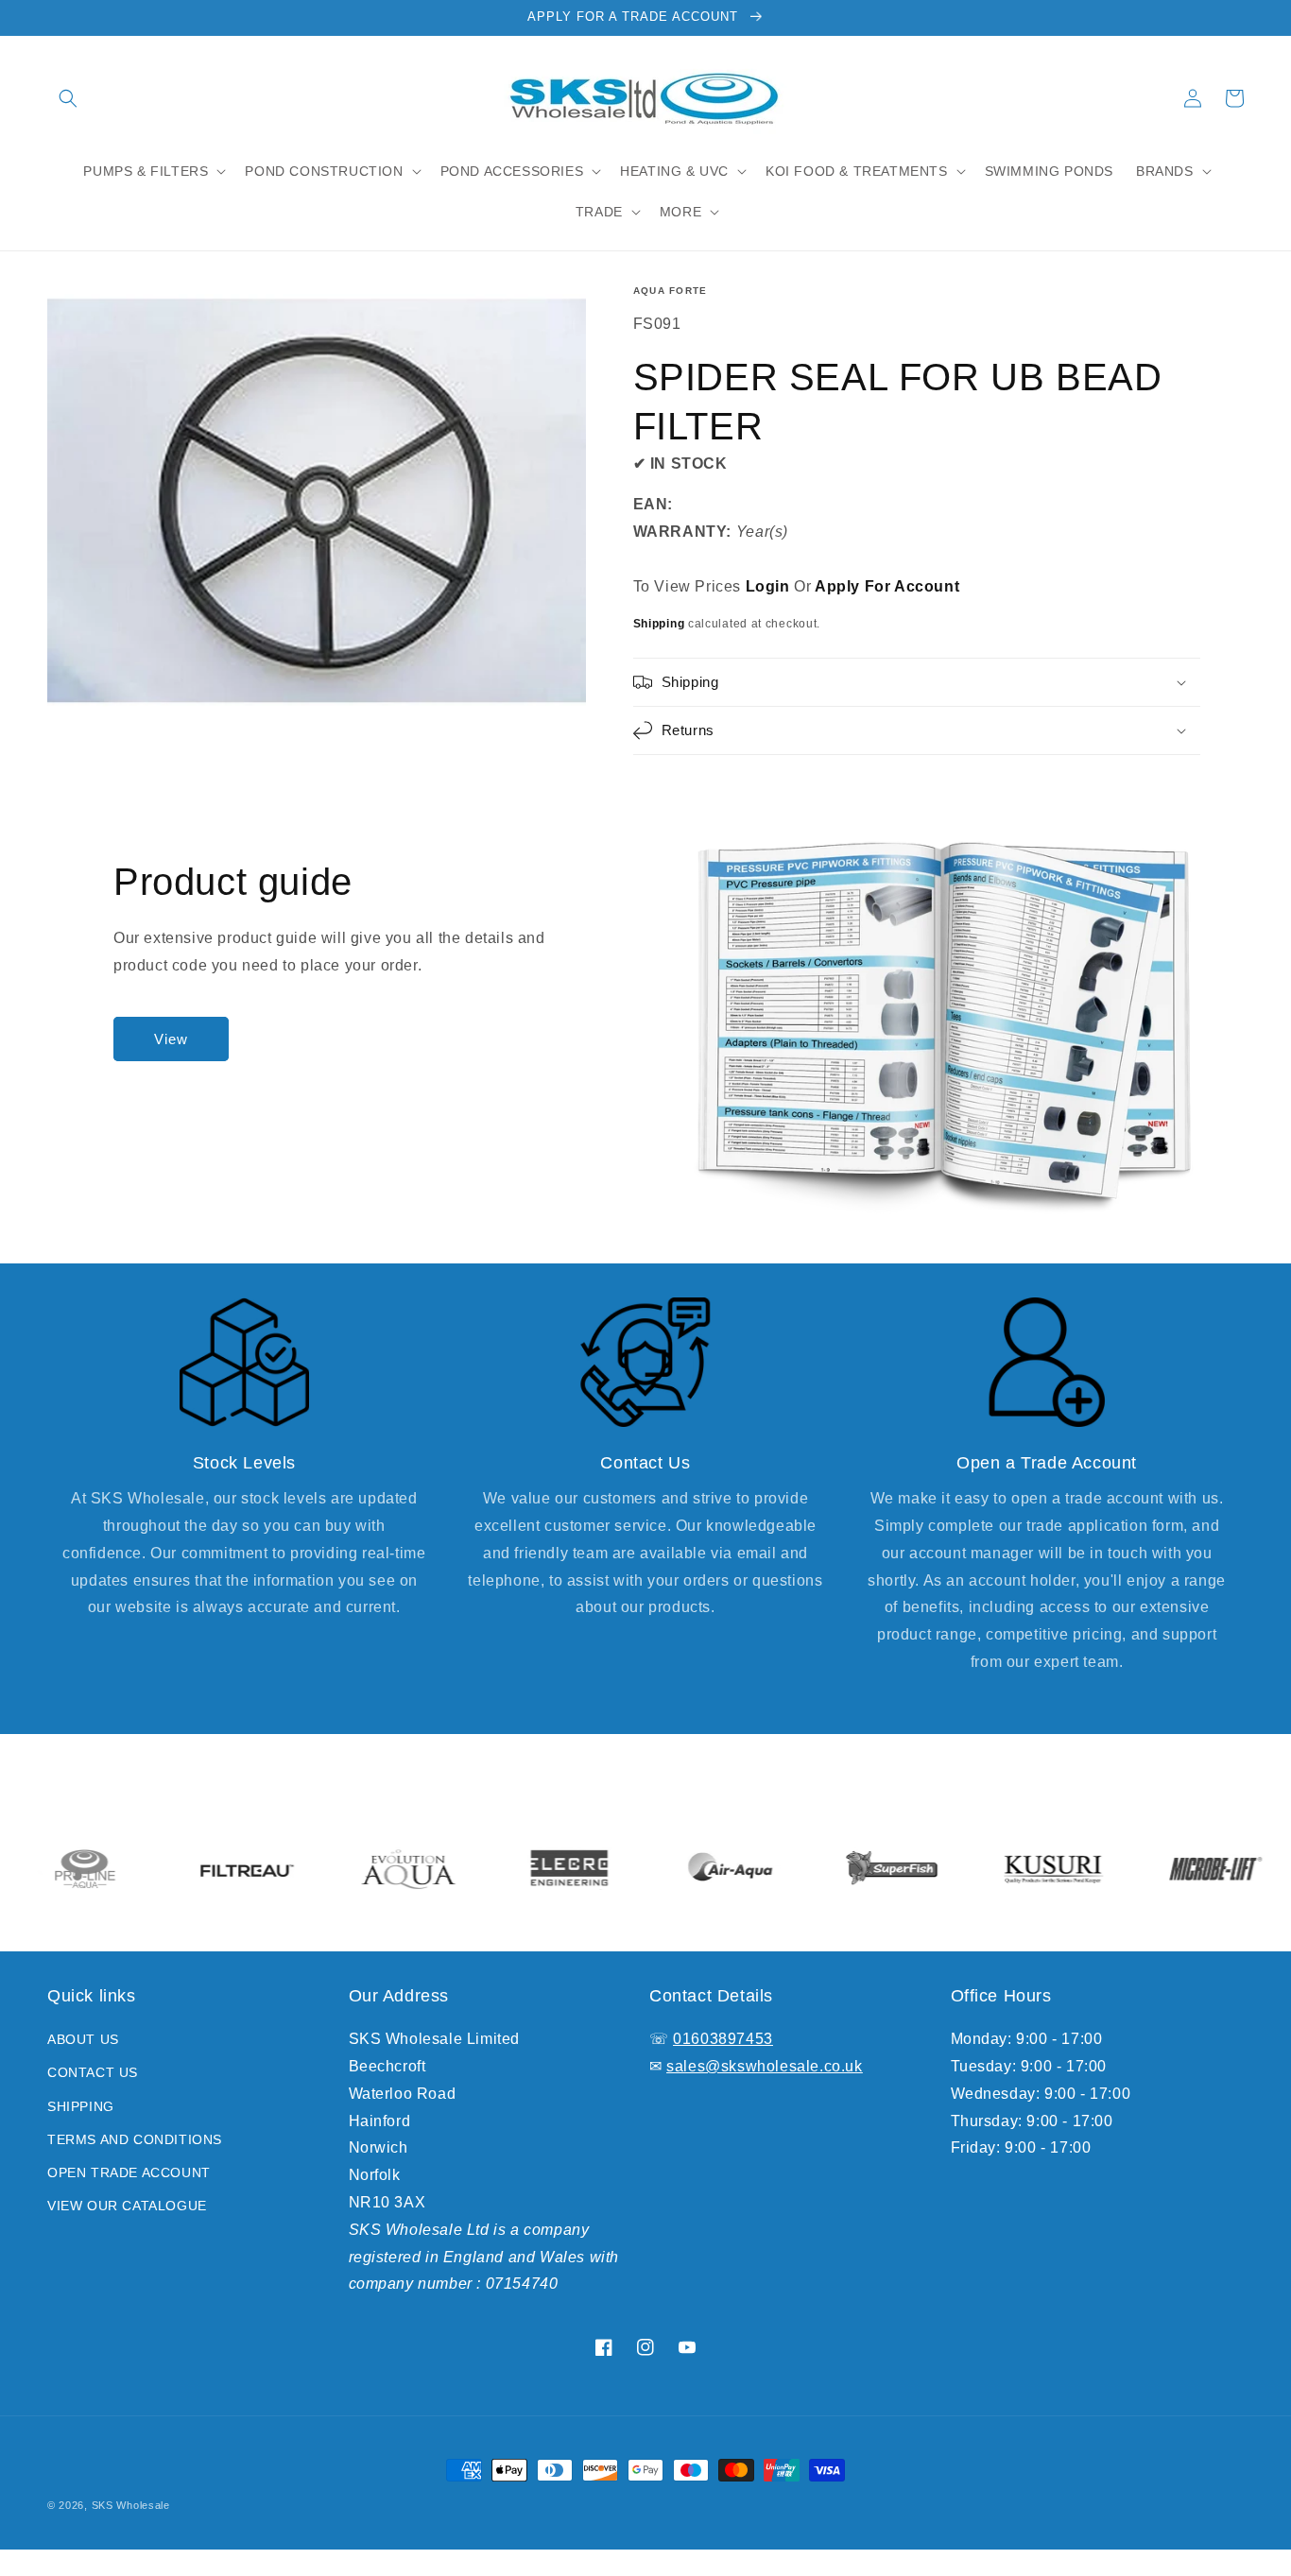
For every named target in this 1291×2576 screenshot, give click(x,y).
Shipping (659, 624)
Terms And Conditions (135, 2139)
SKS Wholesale (131, 2505)
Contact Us (93, 2072)
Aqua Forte (671, 291)
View (171, 1039)
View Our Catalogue (127, 2206)
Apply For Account (887, 586)
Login (768, 586)
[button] (68, 98)
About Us (83, 2039)
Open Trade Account (129, 2172)
